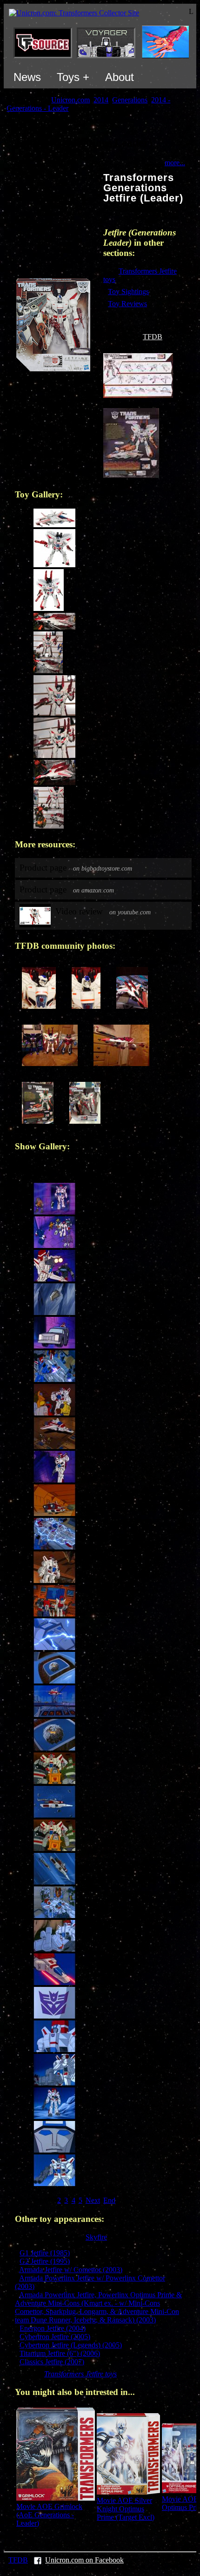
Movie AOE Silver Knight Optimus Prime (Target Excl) (126, 2509)
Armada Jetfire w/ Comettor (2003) (71, 2270)
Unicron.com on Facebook (84, 2560)
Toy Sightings (128, 292)
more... (175, 163)
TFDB (153, 337)
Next (93, 2200)
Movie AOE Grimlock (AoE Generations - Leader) (49, 2515)
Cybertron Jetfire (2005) (55, 2337)
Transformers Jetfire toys (80, 2374)
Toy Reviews (127, 304)
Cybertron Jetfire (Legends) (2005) (71, 2345)
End (109, 2200)
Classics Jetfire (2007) (52, 2362)
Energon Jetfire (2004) (53, 2328)
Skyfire (96, 2237)
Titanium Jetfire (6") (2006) (60, 2353)
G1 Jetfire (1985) (45, 2253)
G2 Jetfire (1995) (45, 2261)
